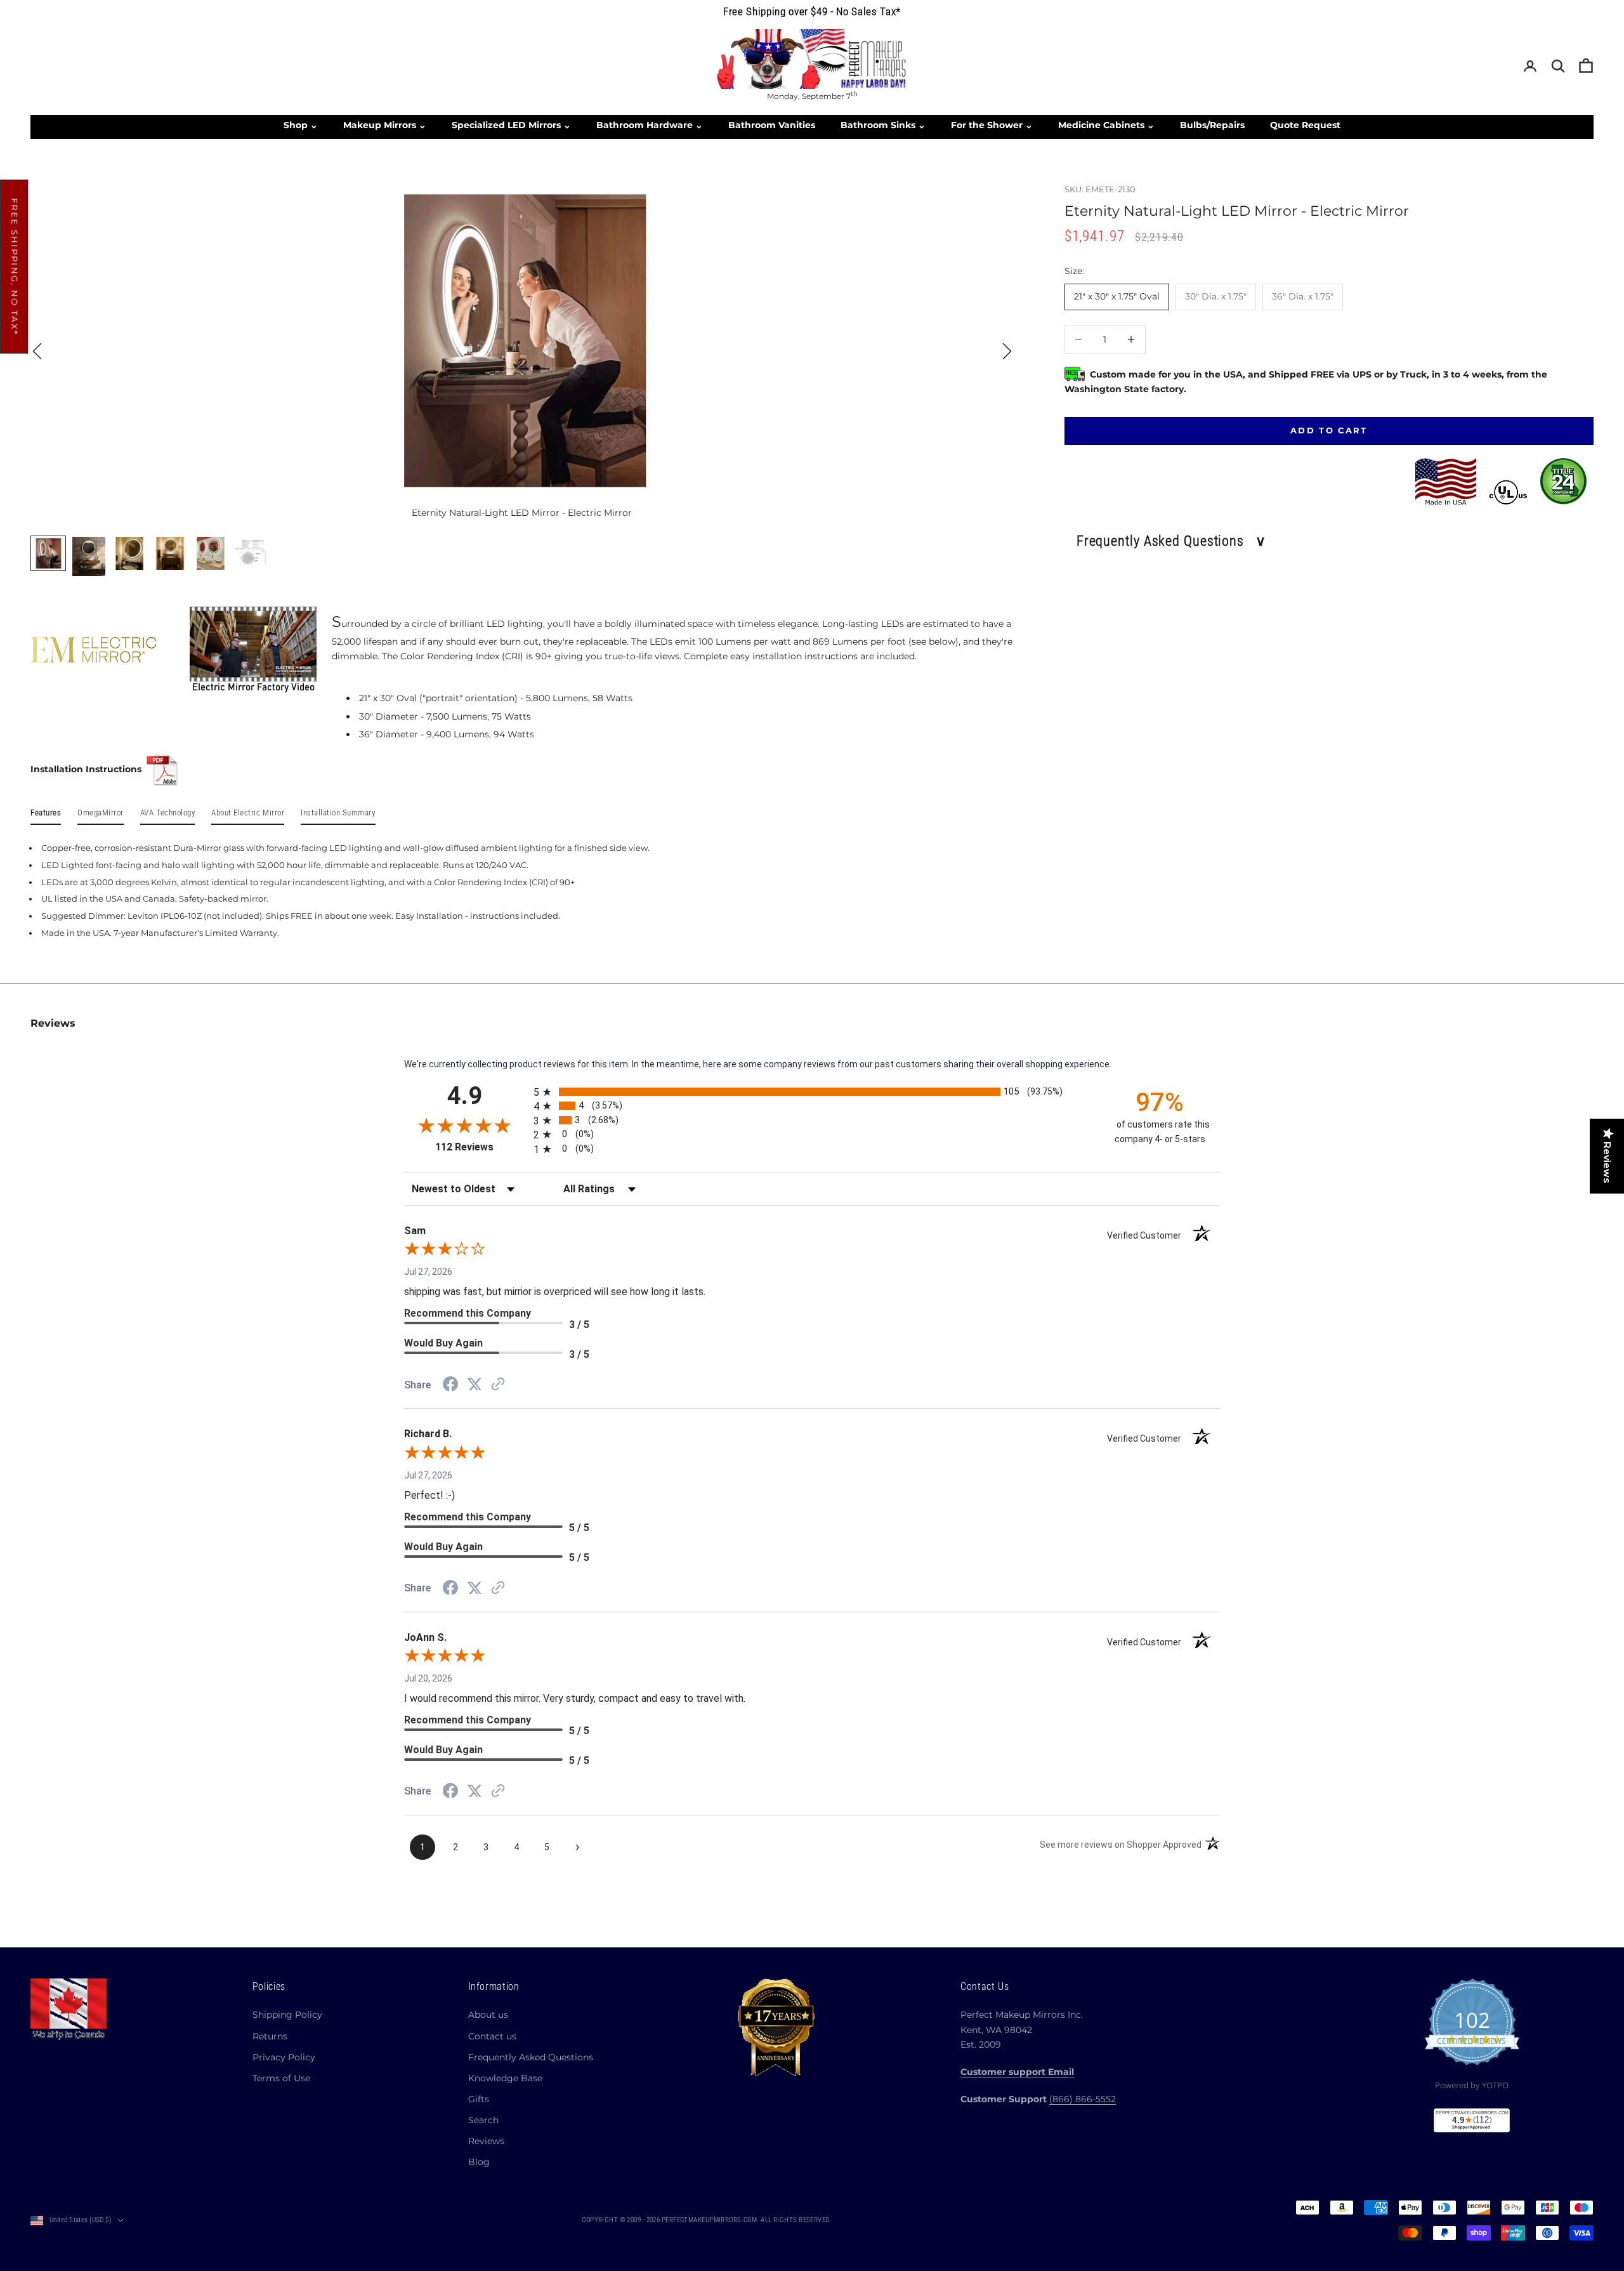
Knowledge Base (505, 2078)
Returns (270, 2036)
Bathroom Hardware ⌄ (650, 125)
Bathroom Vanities (772, 125)
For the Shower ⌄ (992, 125)
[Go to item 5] (211, 553)
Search (483, 2120)
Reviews (486, 2141)
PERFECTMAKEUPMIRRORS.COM (710, 2220)
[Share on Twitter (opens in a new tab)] (475, 1385)
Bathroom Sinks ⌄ (883, 125)
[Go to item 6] (251, 553)
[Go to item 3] (129, 553)
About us (488, 2015)
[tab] (46, 815)
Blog (479, 2162)
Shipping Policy (287, 2015)
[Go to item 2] (89, 556)
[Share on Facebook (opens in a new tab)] (450, 1386)
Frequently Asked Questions (531, 2057)
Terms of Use (281, 2078)
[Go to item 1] (48, 553)
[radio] (813, 1092)
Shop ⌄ (301, 125)
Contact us (492, 2036)
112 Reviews (480, 1147)
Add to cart (1329, 430)
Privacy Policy (284, 2057)
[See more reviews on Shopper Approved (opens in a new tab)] (498, 1385)
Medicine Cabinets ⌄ (1106, 125)
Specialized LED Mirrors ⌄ (511, 125)
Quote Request (1305, 125)
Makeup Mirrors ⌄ (385, 125)
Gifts (479, 2099)
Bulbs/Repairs (1212, 125)
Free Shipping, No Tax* (15, 267)
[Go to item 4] (170, 553)
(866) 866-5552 (1083, 2099)
